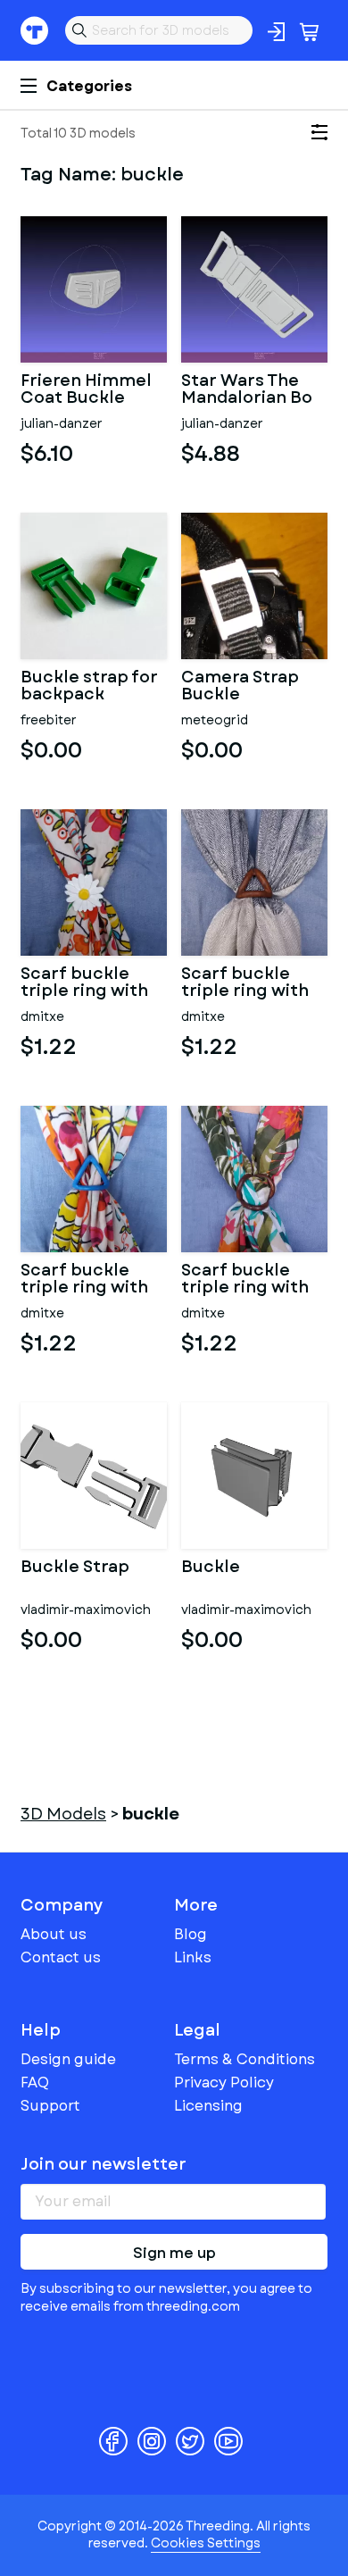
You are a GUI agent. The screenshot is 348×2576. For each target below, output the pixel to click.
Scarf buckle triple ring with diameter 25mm (250, 983)
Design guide (68, 2059)
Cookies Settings (206, 2543)
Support (50, 2106)
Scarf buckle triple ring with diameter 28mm (89, 1280)
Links (193, 1957)
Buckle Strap (75, 1568)
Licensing (208, 2106)
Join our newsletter (104, 2164)
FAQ (35, 2083)
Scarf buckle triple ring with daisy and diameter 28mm (89, 983)
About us (54, 1934)
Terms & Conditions (244, 2059)
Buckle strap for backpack (89, 687)
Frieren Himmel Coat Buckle (86, 390)
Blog (191, 1934)
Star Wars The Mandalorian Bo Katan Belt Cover (254, 390)
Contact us (61, 1957)
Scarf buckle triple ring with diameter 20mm (250, 1280)
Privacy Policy (224, 2083)
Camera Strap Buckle (240, 687)
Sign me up (174, 2253)
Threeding (35, 30)
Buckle (211, 1568)
